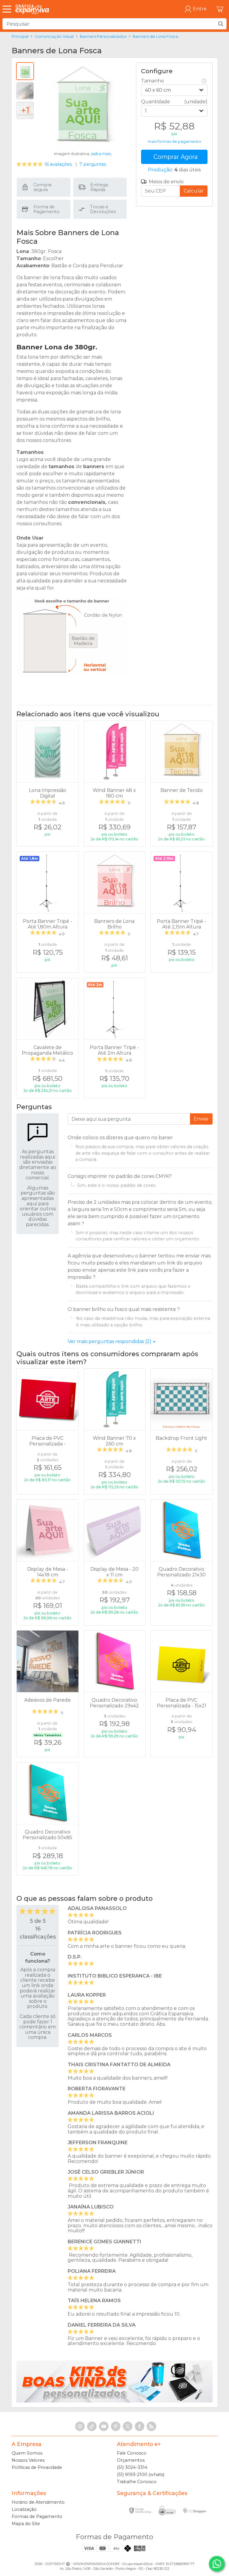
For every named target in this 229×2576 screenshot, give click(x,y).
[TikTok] (92, 2426)
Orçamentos (131, 2460)
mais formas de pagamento (174, 142)
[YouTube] (104, 2426)
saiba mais (101, 154)
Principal (20, 36)
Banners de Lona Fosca (155, 36)
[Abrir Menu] (8, 9)
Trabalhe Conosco (137, 2482)
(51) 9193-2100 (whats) (141, 2475)
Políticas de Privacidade (37, 2467)
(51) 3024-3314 (132, 2467)
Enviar (201, 1119)
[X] (128, 2426)
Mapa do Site (26, 2524)
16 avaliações (45, 164)
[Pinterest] (116, 2426)
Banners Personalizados (103, 36)
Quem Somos (27, 2453)
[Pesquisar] (221, 24)
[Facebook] (140, 2426)
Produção (160, 170)
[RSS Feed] (151, 2426)
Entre (200, 9)
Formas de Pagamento (37, 2516)
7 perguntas (93, 164)
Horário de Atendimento (38, 2502)
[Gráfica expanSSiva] (32, 9)
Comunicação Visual (54, 36)
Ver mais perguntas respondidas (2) (110, 1341)
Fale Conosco (132, 2453)
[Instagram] (80, 2426)
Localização (24, 2509)
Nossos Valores (28, 2460)
